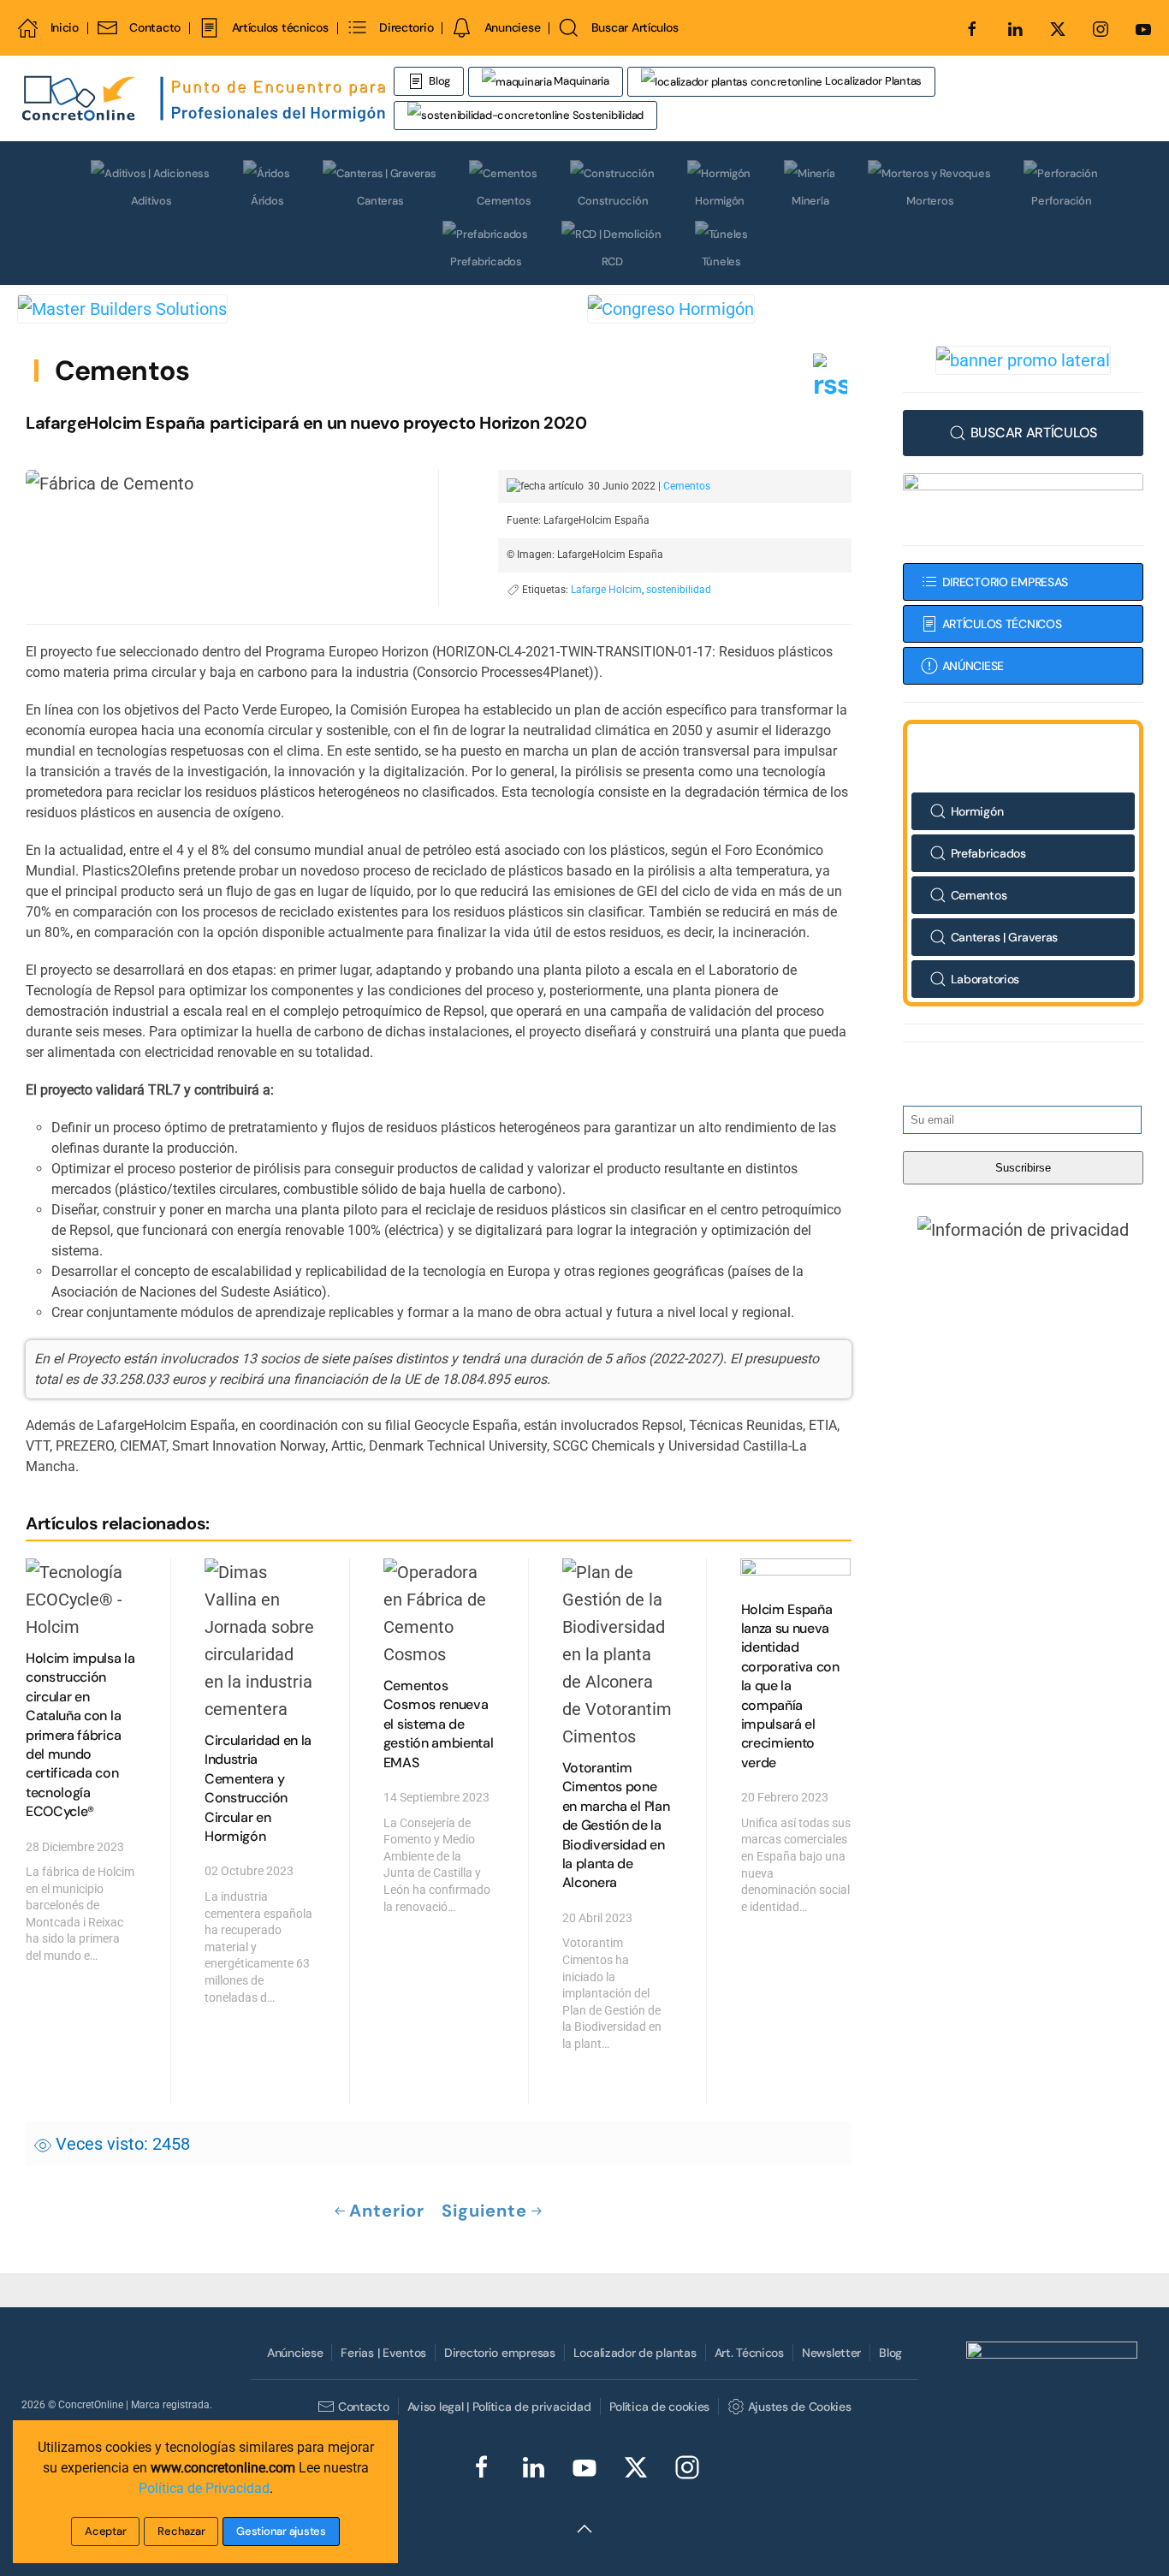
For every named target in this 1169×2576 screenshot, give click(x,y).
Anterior (387, 2211)
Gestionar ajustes (281, 2531)
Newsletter (831, 2353)
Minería (810, 201)
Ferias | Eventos (383, 2353)
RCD (612, 261)
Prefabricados (486, 261)
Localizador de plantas (635, 2353)
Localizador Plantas (872, 81)
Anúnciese (295, 2353)
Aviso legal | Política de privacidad (499, 2407)
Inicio (65, 27)
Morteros (930, 201)
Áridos (267, 201)
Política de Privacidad (204, 2488)
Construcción (613, 201)
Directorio (406, 27)
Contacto (155, 27)
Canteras (380, 201)
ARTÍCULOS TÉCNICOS (1002, 624)
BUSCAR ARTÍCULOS (1034, 433)
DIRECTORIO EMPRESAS (1006, 582)
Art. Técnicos (749, 2353)
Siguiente (484, 2211)
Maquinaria (581, 81)
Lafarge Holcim (606, 590)
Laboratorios (985, 979)
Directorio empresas (500, 2353)
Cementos (504, 201)
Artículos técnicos (280, 27)
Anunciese (512, 27)
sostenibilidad (679, 590)
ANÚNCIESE (973, 666)
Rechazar (181, 2531)
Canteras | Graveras (1005, 937)
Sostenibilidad (607, 115)
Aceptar (105, 2531)
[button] (1023, 1229)
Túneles (721, 261)
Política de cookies (660, 2407)
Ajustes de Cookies (799, 2407)
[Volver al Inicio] (205, 98)
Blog (439, 81)
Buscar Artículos (635, 27)
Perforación (1061, 201)
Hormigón (720, 201)
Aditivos (151, 201)
